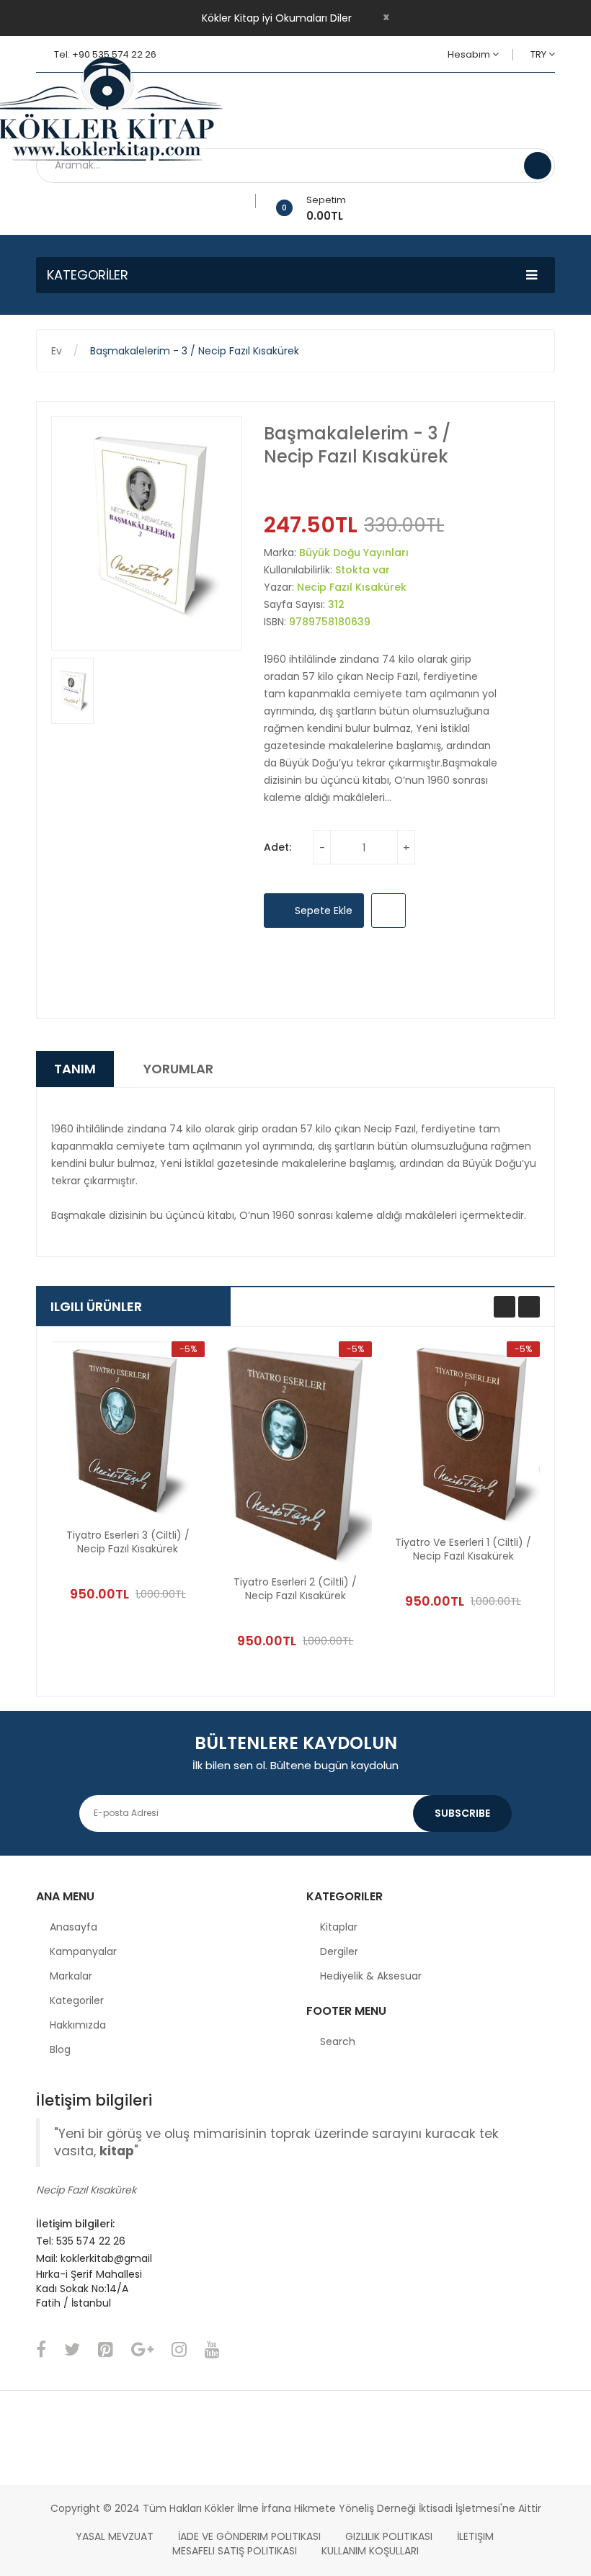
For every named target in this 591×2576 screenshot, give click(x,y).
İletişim (475, 2536)
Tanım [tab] (75, 1069)
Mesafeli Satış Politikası (235, 2551)
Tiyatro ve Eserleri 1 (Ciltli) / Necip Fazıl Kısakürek (463, 1549)
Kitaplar (339, 1927)
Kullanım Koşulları (370, 2551)
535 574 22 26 (91, 2241)
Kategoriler (77, 2000)
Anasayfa (74, 1927)
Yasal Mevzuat (115, 2536)
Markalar (71, 1976)
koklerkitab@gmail (106, 2258)
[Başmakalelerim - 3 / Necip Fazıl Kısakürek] (72, 691)
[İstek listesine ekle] (250, 201)
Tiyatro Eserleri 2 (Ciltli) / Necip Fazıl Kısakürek (295, 1589)
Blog (60, 2049)
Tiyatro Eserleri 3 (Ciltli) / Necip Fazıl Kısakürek (128, 1542)
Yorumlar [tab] (178, 1069)
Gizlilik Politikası (389, 2536)
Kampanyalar (83, 1951)
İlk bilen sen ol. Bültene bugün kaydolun (295, 1765)
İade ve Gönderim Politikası (249, 2536)
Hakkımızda (78, 2025)
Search (338, 2041)
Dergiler (339, 1951)
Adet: (277, 847)
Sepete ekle (322, 911)
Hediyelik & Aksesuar (371, 1976)
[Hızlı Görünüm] (128, 1430)
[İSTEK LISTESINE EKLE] (388, 911)
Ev (57, 351)
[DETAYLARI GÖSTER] (164, 1561)
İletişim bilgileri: (75, 2224)
